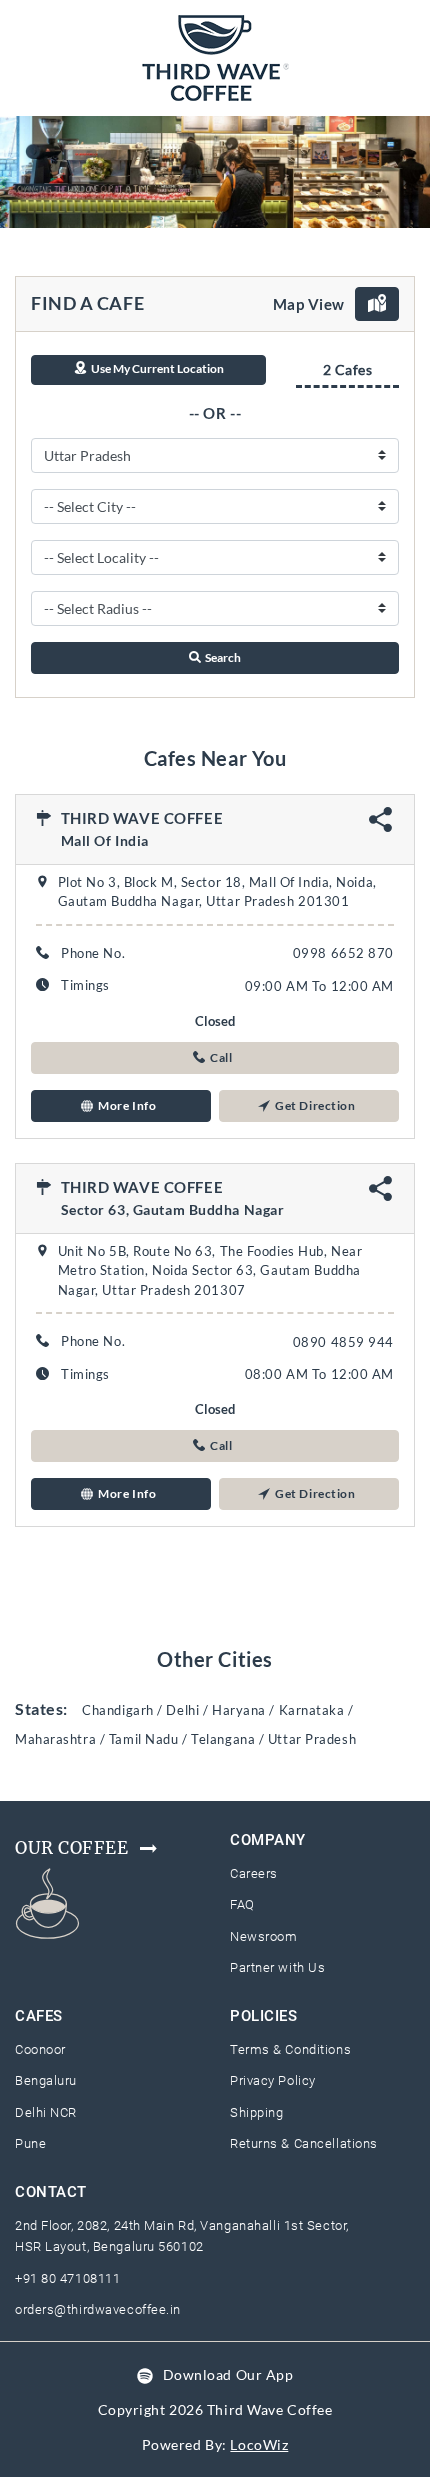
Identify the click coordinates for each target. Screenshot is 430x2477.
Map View (309, 304)
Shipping (256, 2112)
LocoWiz (259, 2444)
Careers (254, 1873)
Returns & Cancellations (304, 2143)
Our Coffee (72, 1848)
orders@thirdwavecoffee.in (98, 2309)
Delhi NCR (46, 2112)
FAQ (242, 1904)
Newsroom (263, 1936)
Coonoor (40, 2049)
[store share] (381, 826)
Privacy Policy (273, 2080)
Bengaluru (46, 2080)
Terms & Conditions (290, 2049)
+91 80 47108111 (67, 2278)
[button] (215, 1058)
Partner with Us (277, 1967)
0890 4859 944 (343, 1342)
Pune (30, 2143)
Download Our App (228, 2374)
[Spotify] (145, 2374)
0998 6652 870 (343, 953)
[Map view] (377, 304)
